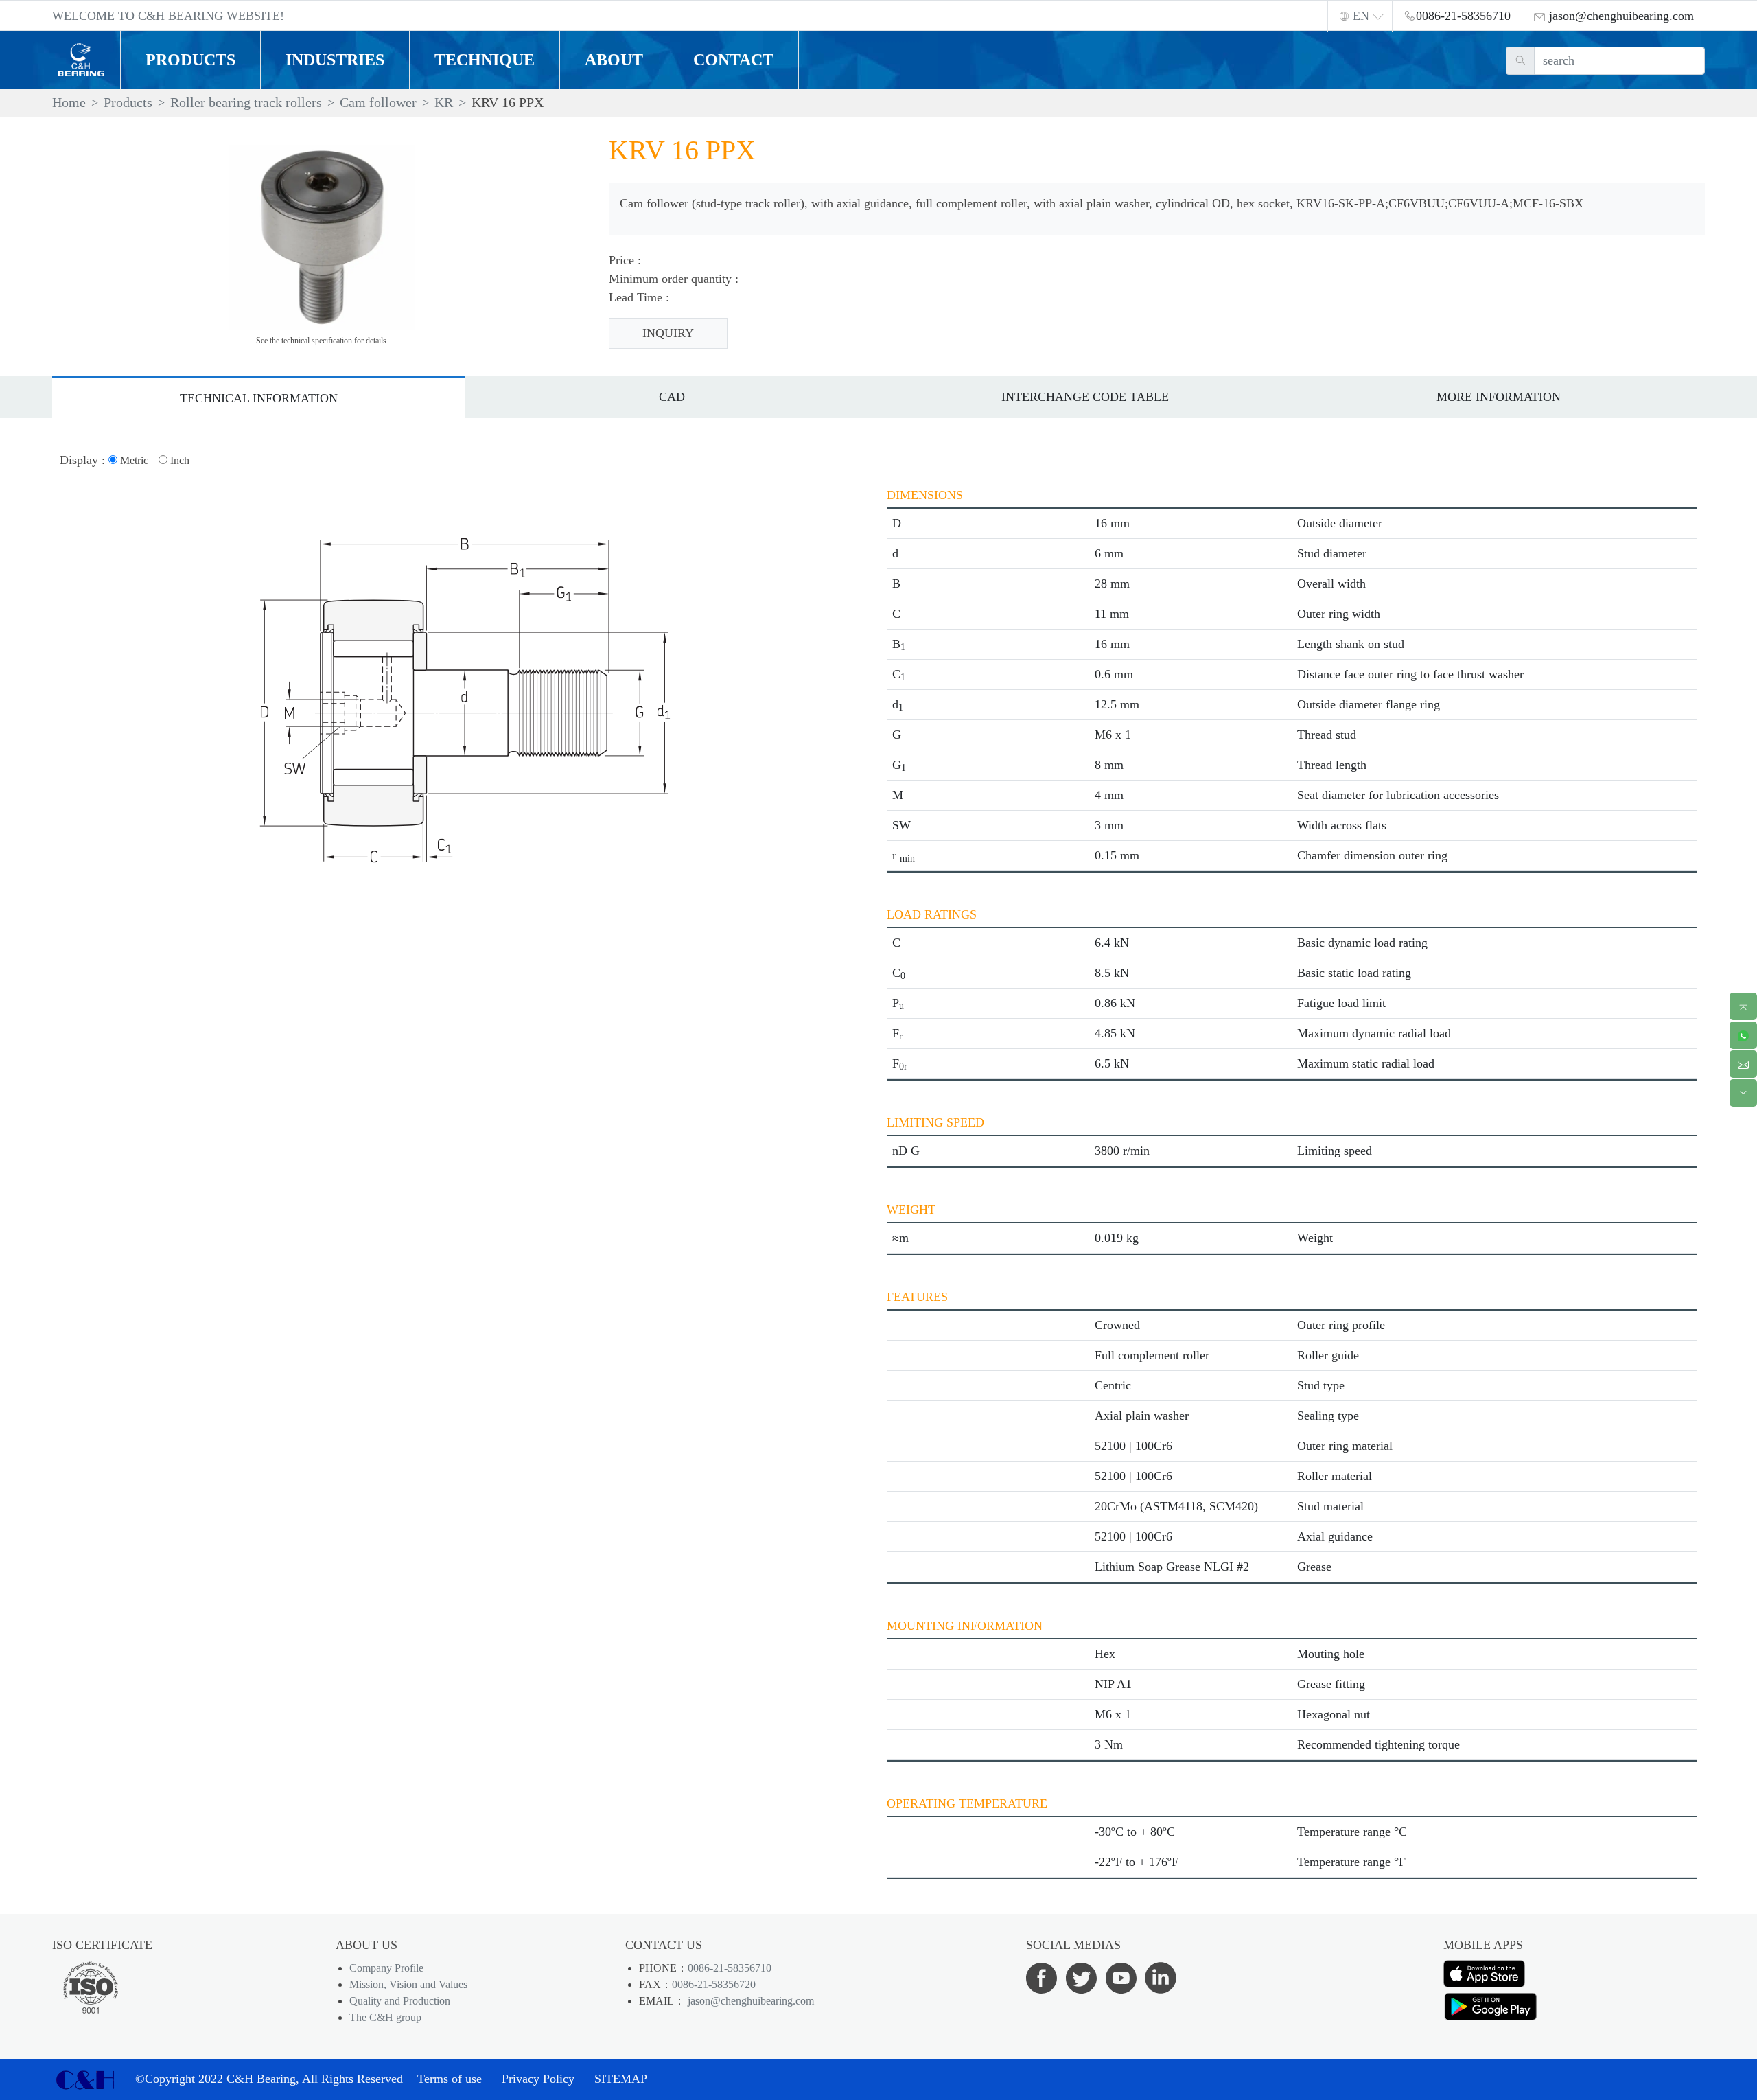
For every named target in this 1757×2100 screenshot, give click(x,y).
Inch (178, 460)
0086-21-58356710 (730, 1968)
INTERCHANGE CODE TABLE (1085, 397)
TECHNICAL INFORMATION (259, 398)
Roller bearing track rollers (246, 102)
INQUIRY (668, 333)
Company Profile (386, 1968)
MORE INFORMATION (1499, 397)
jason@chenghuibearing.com (749, 2001)
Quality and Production (400, 2001)
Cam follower (378, 102)
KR (444, 102)
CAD (672, 397)
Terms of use (450, 2079)
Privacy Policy (538, 2079)
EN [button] (1361, 16)
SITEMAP (621, 2079)
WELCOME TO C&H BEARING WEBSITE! (168, 16)
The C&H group (385, 2017)
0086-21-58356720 (714, 1984)
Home (69, 102)
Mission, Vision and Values (408, 1984)
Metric (133, 460)
